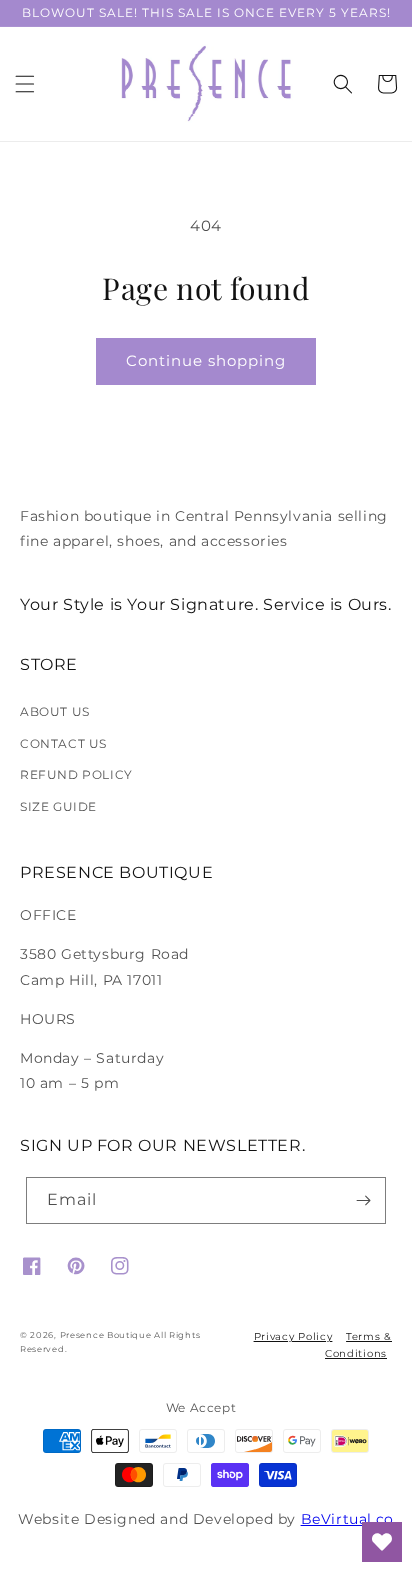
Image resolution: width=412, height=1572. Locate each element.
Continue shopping (206, 360)
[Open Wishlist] (382, 1542)
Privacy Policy (293, 1336)
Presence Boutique (106, 1335)
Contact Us (63, 743)
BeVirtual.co (347, 1519)
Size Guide (58, 806)
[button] (25, 84)
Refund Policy (76, 774)
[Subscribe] (363, 1200)
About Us (55, 711)
